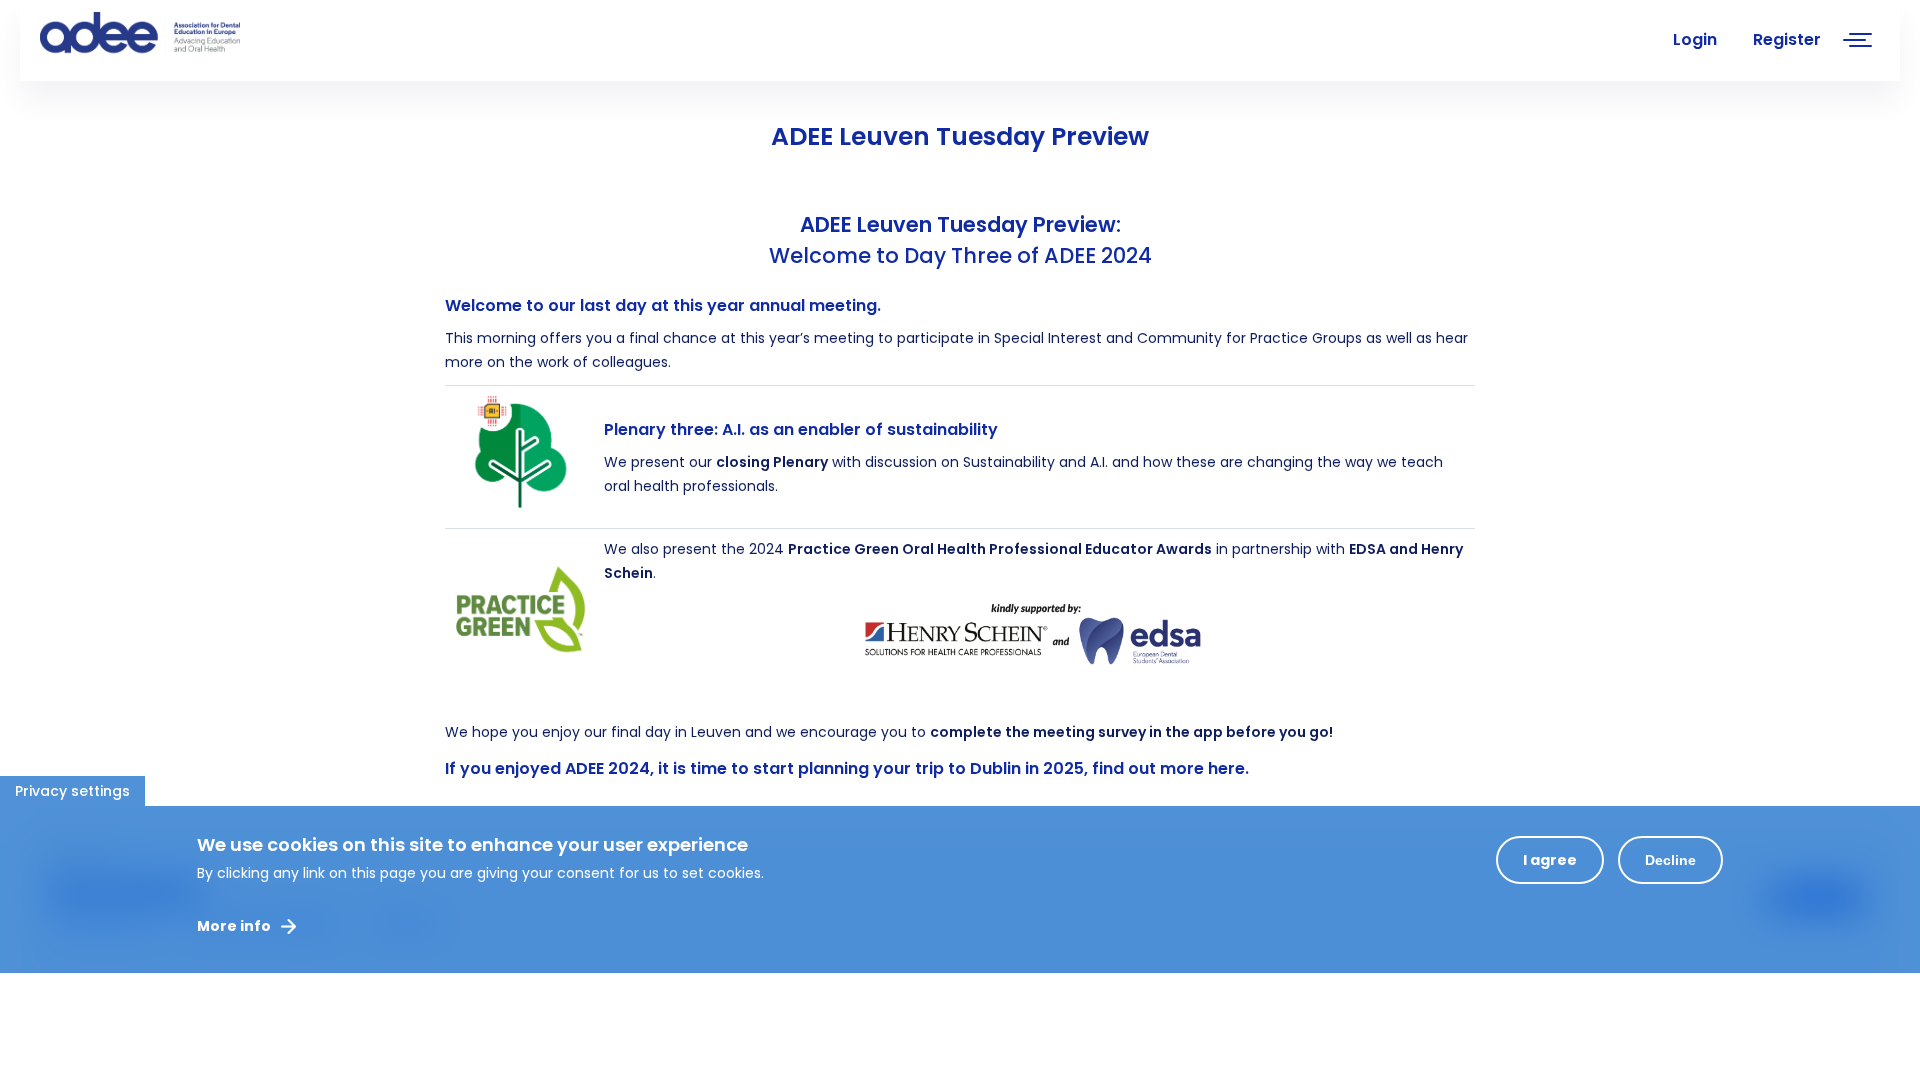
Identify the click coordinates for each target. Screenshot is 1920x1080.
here (1226, 768)
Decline (1670, 860)
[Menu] (1858, 42)
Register (1787, 39)
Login (1695, 39)
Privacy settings (72, 791)
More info (234, 926)
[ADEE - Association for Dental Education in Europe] (190, 35)
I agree (1550, 860)
